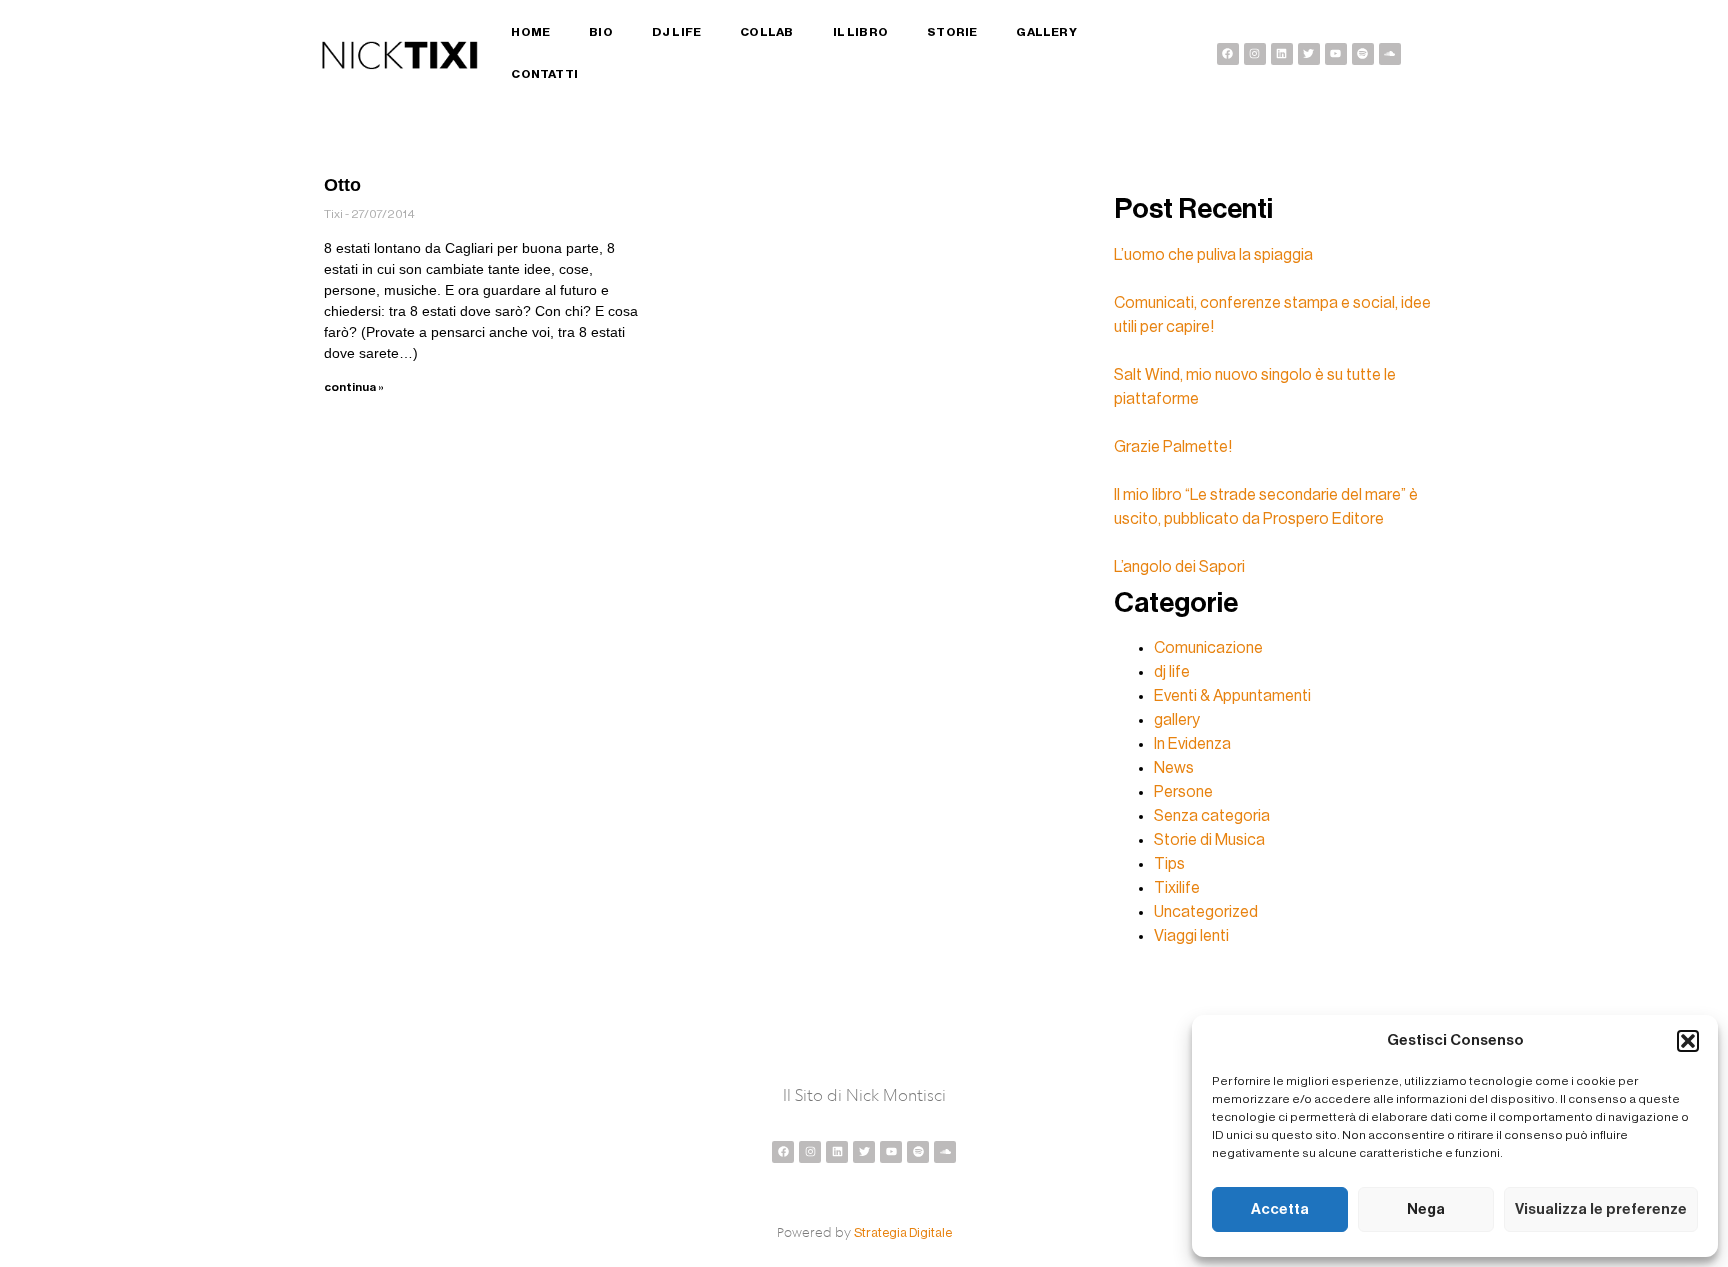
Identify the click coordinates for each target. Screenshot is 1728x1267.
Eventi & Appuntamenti (1232, 696)
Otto (342, 185)
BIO (601, 32)
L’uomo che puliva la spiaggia (1213, 255)
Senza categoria (1212, 816)
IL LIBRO (861, 32)
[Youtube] (1336, 54)
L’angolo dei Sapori (1179, 567)
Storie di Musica (1209, 840)
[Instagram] (1255, 54)
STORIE (952, 32)
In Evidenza (1192, 744)
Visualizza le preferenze (1601, 1209)
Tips (1169, 864)
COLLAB (766, 32)
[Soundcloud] (1390, 54)
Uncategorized (1206, 912)
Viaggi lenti (1191, 936)
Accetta (1280, 1209)
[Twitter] (1309, 54)
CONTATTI (544, 74)
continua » (354, 387)
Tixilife (1177, 888)
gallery (1177, 720)
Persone (1183, 792)
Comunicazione (1208, 648)
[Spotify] (1363, 54)
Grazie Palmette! (1173, 447)
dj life (1172, 672)
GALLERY (1046, 32)
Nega (1426, 1209)
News (1174, 768)
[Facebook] (1228, 54)
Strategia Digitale (903, 1232)
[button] (1688, 1041)
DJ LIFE (676, 32)
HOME (530, 32)
